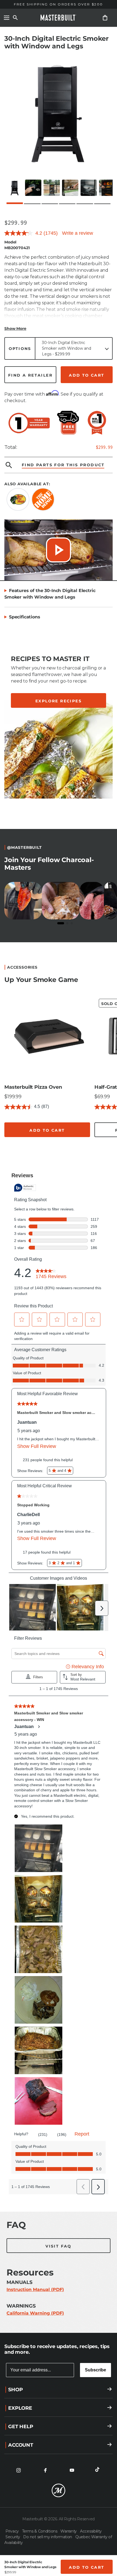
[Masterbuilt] (59, 18)
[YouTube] (72, 2470)
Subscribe (96, 2370)
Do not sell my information (48, 2537)
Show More (15, 328)
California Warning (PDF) (35, 2313)
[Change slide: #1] (11, 1148)
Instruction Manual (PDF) (35, 2289)
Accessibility (91, 2531)
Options (20, 349)
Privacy (13, 2531)
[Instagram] (19, 2470)
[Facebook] (45, 2470)
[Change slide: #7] (104, 1148)
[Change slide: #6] (88, 1148)
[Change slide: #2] (27, 1148)
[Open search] (15, 18)
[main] (59, 1166)
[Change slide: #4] (58, 1148)
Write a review (78, 233)
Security (13, 2537)
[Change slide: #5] (73, 1148)
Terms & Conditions (40, 2531)
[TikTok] (98, 2470)
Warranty (69, 2531)
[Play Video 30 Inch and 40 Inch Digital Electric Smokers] (59, 550)
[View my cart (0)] (105, 18)
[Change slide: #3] (42, 1148)
